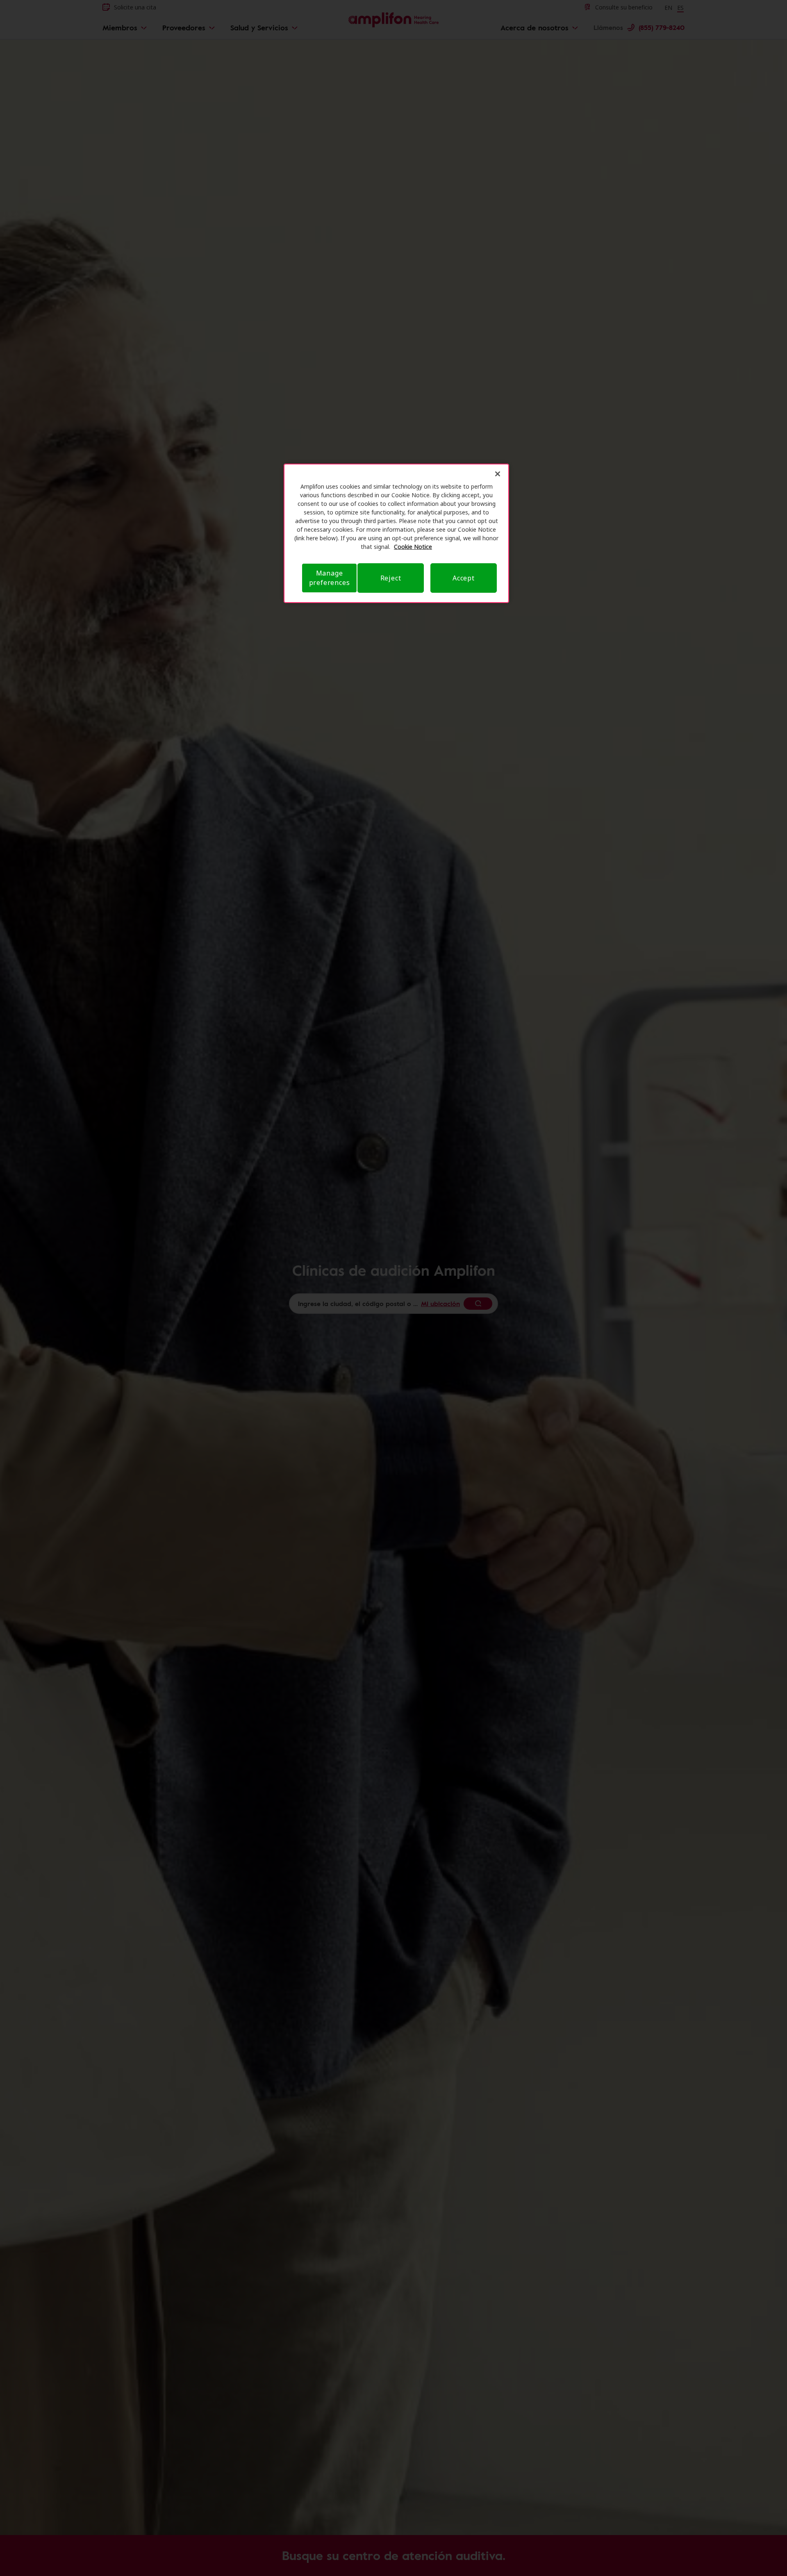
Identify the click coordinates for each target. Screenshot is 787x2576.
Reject (391, 578)
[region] (396, 533)
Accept (464, 578)
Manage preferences (330, 578)
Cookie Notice (413, 547)
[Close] (498, 474)
